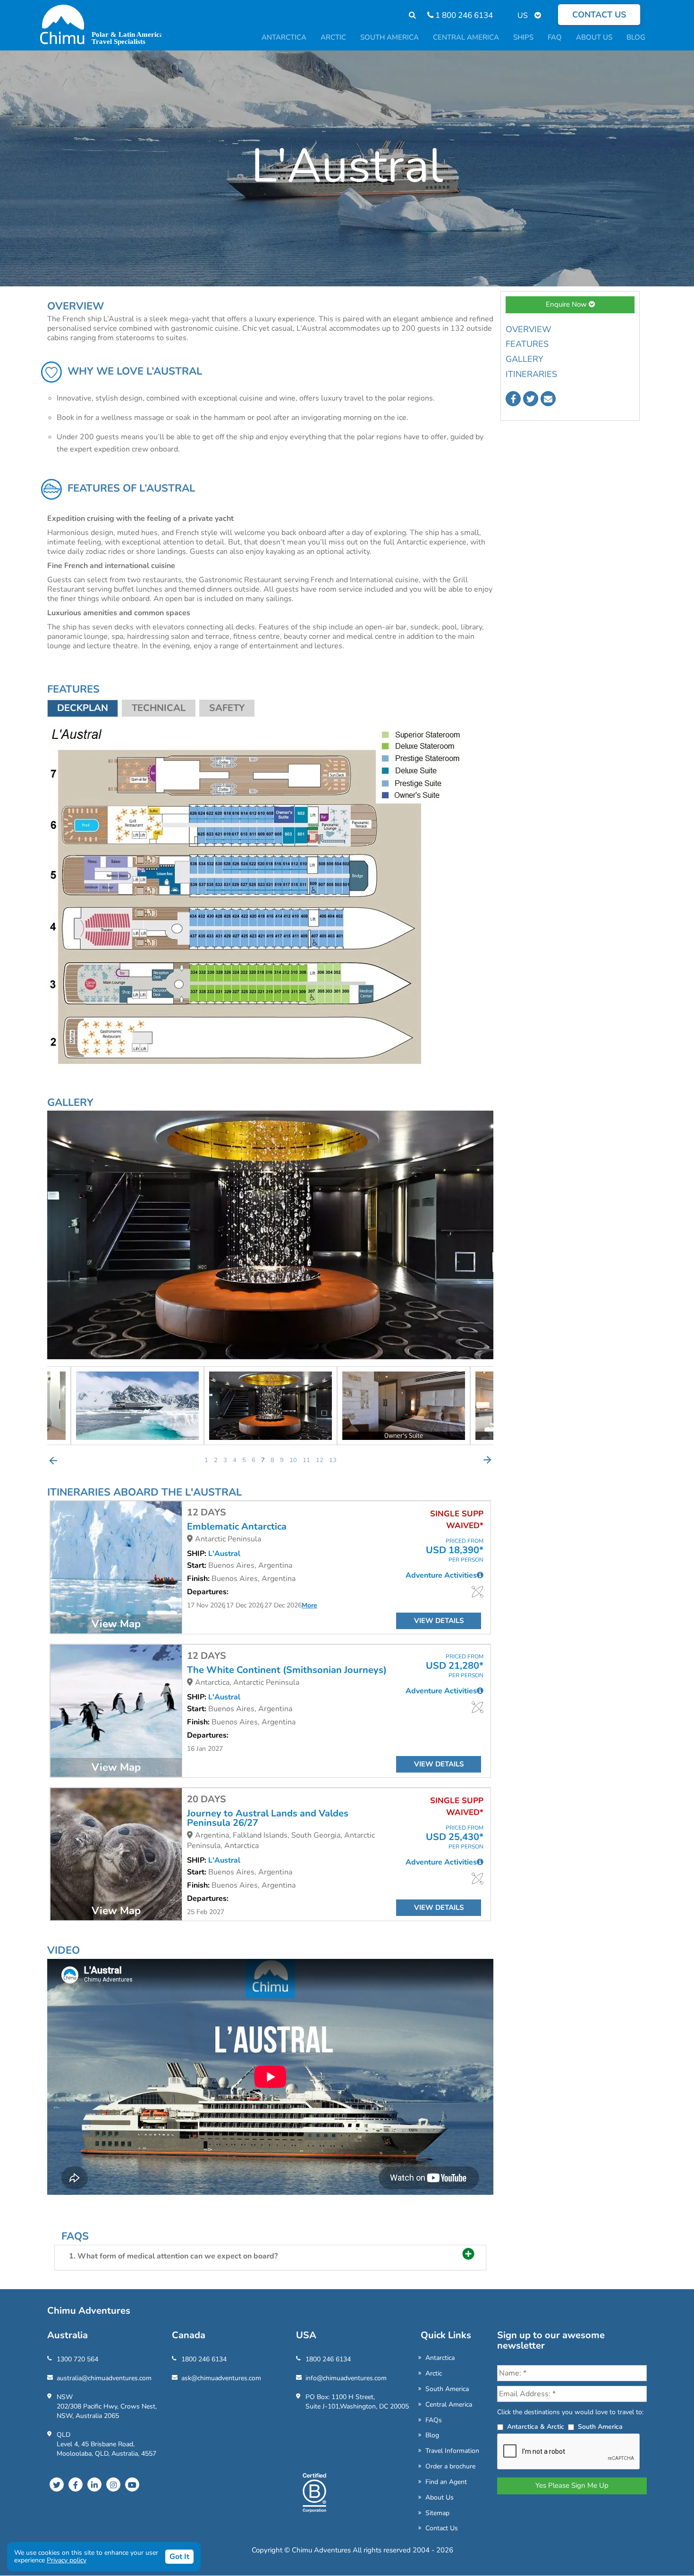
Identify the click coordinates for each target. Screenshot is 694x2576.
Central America (449, 2405)
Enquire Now (567, 304)
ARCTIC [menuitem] (333, 37)
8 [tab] (272, 1460)
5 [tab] (244, 1460)
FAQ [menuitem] (555, 37)
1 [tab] (206, 1460)
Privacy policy (67, 2560)
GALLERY (525, 359)
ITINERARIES (531, 374)
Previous (53, 1460)
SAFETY (227, 708)
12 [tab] (320, 1460)
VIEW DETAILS (439, 1621)
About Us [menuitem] (594, 37)
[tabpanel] (283, 1406)
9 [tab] (282, 1460)
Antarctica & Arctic (536, 2427)
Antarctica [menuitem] (284, 37)
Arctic (434, 2373)
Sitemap (437, 2513)
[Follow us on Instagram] (113, 2484)
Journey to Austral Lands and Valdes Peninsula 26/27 (268, 1818)
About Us (440, 2497)
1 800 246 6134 (463, 15)
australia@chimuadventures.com (104, 2378)
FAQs (434, 2420)
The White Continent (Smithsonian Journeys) (287, 1670)
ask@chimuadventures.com (221, 2378)
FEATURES (527, 344)
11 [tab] (306, 1460)
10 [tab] (293, 1460)
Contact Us (442, 2528)
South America (447, 2389)
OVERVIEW (529, 329)
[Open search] (408, 15)
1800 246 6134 (204, 2359)
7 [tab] (263, 1460)
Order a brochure (450, 2466)
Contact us (599, 15)
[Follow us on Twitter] (531, 399)
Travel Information (452, 2451)
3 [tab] (225, 1460)
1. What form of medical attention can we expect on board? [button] (173, 2256)
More (309, 1605)
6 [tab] (254, 1460)
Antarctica (440, 2358)
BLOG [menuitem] (636, 37)
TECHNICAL (159, 708)
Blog (432, 2435)
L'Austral (224, 1554)
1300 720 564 (77, 2359)
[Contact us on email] (548, 399)
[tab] (270, 2258)
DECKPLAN (83, 708)
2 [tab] (216, 1460)
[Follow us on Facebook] (513, 399)
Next (487, 1460)
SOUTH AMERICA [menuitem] (389, 37)
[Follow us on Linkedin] (94, 2484)
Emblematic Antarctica (237, 1527)
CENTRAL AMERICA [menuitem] (466, 37)
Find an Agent (446, 2482)
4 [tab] (235, 1460)
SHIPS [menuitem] (523, 37)
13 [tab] (333, 1460)
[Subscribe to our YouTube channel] (132, 2484)
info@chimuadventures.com (346, 2378)
